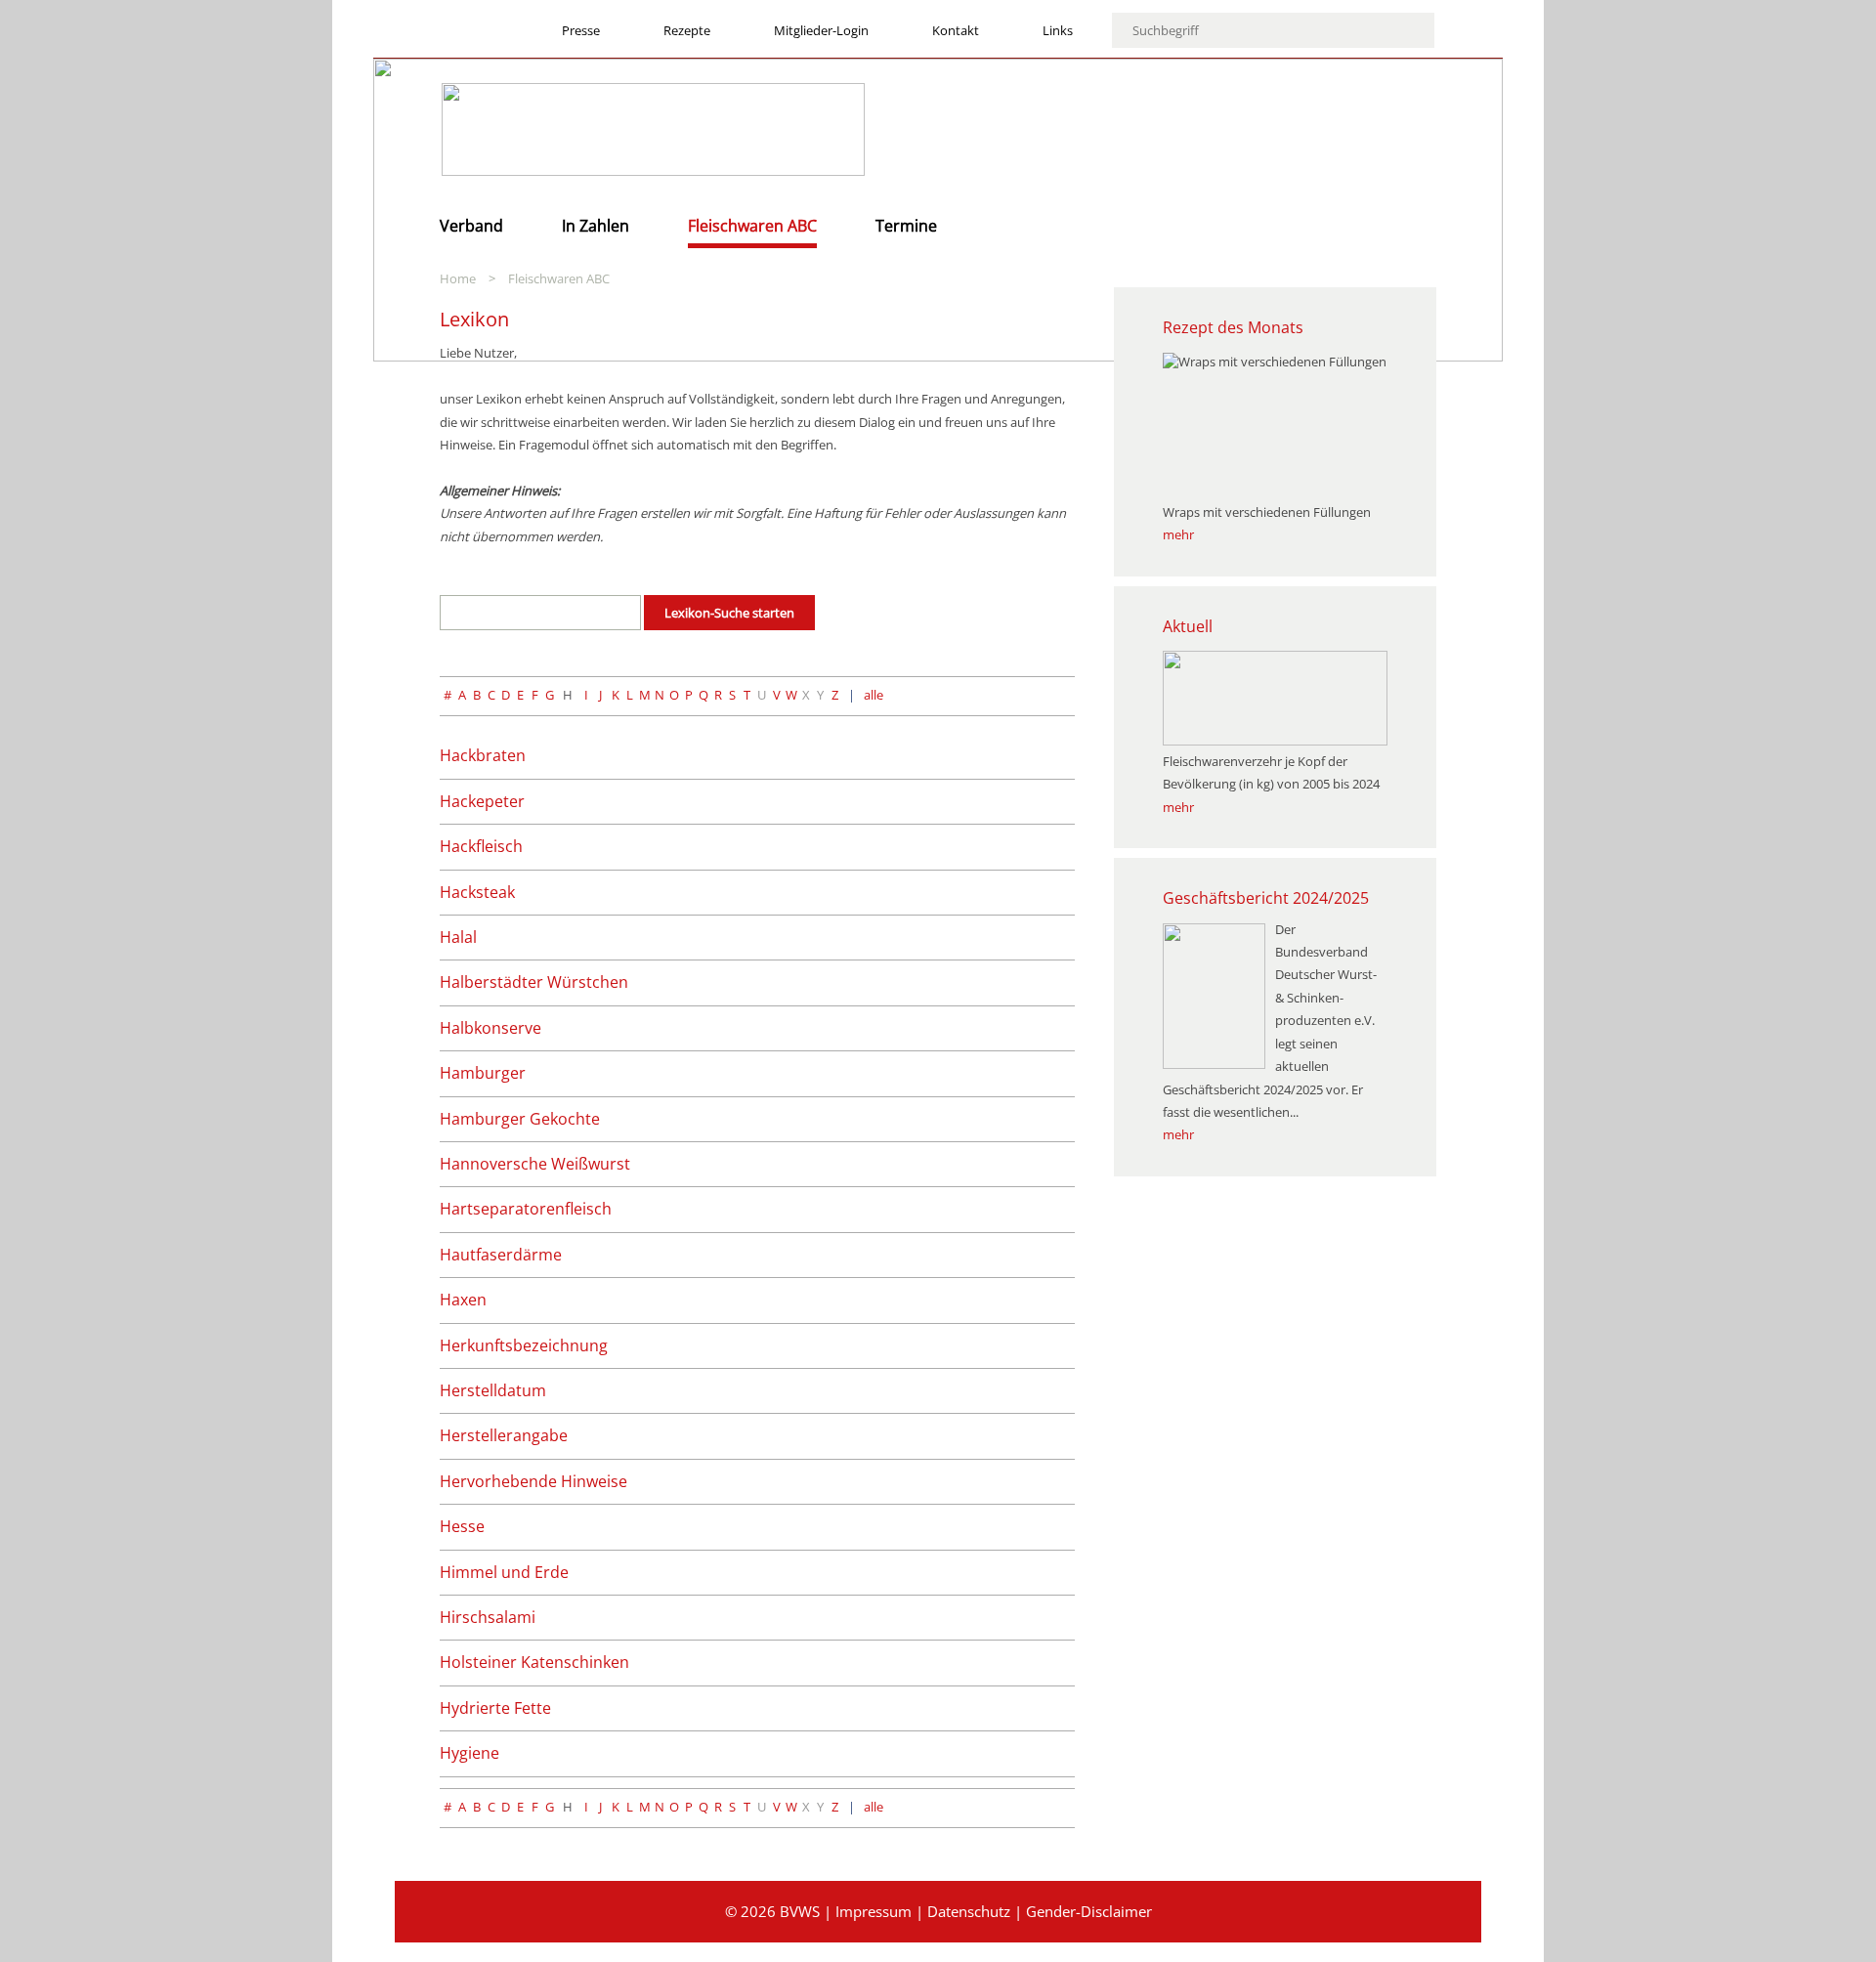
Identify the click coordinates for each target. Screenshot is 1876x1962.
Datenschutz (969, 1911)
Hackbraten (483, 755)
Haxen (463, 1300)
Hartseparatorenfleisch (526, 1209)
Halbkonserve (490, 1028)
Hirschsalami (488, 1617)
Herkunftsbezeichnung (524, 1345)
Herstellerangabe (504, 1435)
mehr (1178, 534)
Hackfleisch (481, 846)
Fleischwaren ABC (752, 226)
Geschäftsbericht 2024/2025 (1266, 898)
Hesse (462, 1526)
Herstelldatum (493, 1390)
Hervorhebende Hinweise (533, 1481)
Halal (458, 937)
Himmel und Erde (504, 1572)
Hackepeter (482, 801)
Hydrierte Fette (495, 1708)
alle (874, 695)
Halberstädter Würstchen (534, 982)
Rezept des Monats (1233, 327)
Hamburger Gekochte (520, 1119)
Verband (471, 226)
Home (458, 278)
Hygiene (469, 1753)
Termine (906, 226)
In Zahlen (596, 226)
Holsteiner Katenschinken (534, 1662)
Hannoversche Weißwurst (535, 1164)
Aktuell (1188, 626)
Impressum (874, 1911)
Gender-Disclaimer (1089, 1911)
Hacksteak (477, 892)
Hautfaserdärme (501, 1255)
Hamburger (483, 1073)
